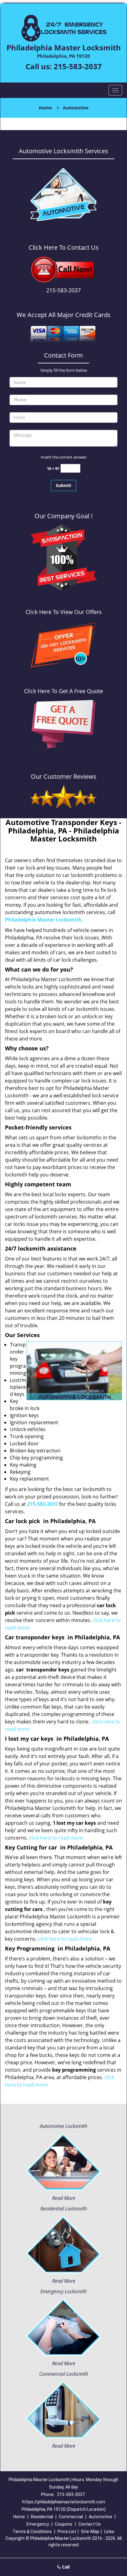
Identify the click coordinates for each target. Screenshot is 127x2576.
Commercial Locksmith (64, 2374)
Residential (42, 2517)
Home (45, 108)
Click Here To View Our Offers (64, 612)
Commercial (71, 2517)
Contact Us (90, 2524)
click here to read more (56, 1838)
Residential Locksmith (64, 2209)
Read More (64, 2198)
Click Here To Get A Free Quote (63, 691)
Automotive (100, 2517)
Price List (67, 2532)
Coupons (64, 2524)
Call (65, 2567)
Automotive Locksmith (63, 2126)
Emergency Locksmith (63, 2291)
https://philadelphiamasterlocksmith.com (64, 2502)
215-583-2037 (78, 66)
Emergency (38, 2524)
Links (109, 2532)
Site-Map (90, 2532)
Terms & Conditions (32, 2532)
